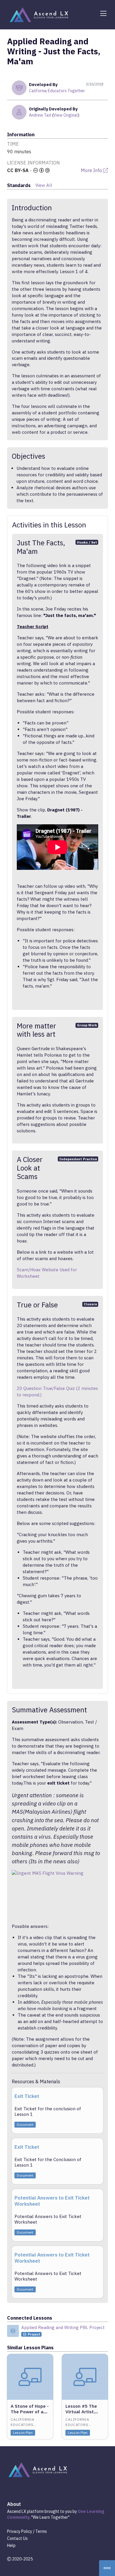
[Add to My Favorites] (48, 2358)
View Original (66, 115)
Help (11, 2545)
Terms (41, 2531)
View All (44, 185)
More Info (92, 170)
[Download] (98, 2094)
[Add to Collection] (48, 2366)
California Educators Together (57, 91)
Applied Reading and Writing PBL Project (63, 2327)
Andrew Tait (40, 115)
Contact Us (17, 2538)
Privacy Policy (20, 2531)
